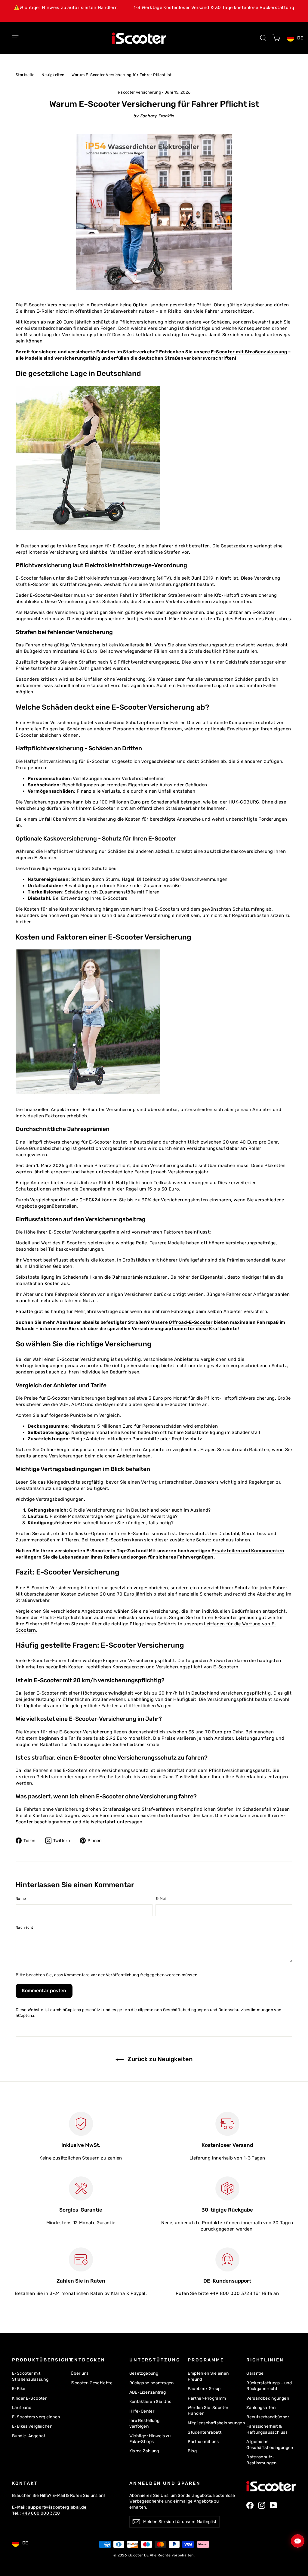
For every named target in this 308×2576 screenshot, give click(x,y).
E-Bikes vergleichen (32, 2426)
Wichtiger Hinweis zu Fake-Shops (150, 2439)
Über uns (80, 2373)
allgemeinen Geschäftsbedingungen (174, 2010)
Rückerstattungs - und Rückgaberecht (269, 2386)
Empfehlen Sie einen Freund (208, 2376)
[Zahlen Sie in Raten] (81, 2259)
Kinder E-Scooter (29, 2398)
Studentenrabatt (205, 2432)
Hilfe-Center (142, 2411)
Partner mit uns (203, 2441)
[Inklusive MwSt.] (81, 2124)
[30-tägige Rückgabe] (227, 2188)
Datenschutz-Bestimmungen (262, 2460)
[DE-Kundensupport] (227, 2259)
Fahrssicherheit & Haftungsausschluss (267, 2429)
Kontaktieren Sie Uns (150, 2401)
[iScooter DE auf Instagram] (262, 2505)
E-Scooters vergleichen (36, 2417)
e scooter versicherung (139, 92)
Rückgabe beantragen (152, 2383)
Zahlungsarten (261, 2407)
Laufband (22, 2407)
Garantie (255, 2373)
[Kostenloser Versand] (227, 2124)
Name (21, 1899)
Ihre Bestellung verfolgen (145, 2423)
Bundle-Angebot (29, 2436)
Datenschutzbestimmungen (246, 2010)
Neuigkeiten (53, 75)
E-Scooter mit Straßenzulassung (249, 352)
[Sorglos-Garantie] (81, 2188)
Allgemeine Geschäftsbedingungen (270, 2444)
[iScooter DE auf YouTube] (273, 2505)
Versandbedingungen (268, 2398)
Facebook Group (204, 2389)
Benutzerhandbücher (268, 2417)
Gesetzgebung (144, 2373)
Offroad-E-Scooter (191, 1322)
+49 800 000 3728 (41, 2513)
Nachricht (25, 1927)
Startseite (25, 75)
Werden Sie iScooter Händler (208, 2410)
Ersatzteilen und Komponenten (248, 1551)
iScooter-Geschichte (92, 2383)
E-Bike (19, 2389)
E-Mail (161, 1899)
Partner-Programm (207, 2398)
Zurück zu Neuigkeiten (159, 2059)
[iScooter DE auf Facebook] (250, 2505)
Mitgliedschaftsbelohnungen (213, 2423)
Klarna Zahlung (144, 2451)
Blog (192, 2451)
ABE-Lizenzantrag (148, 2392)
